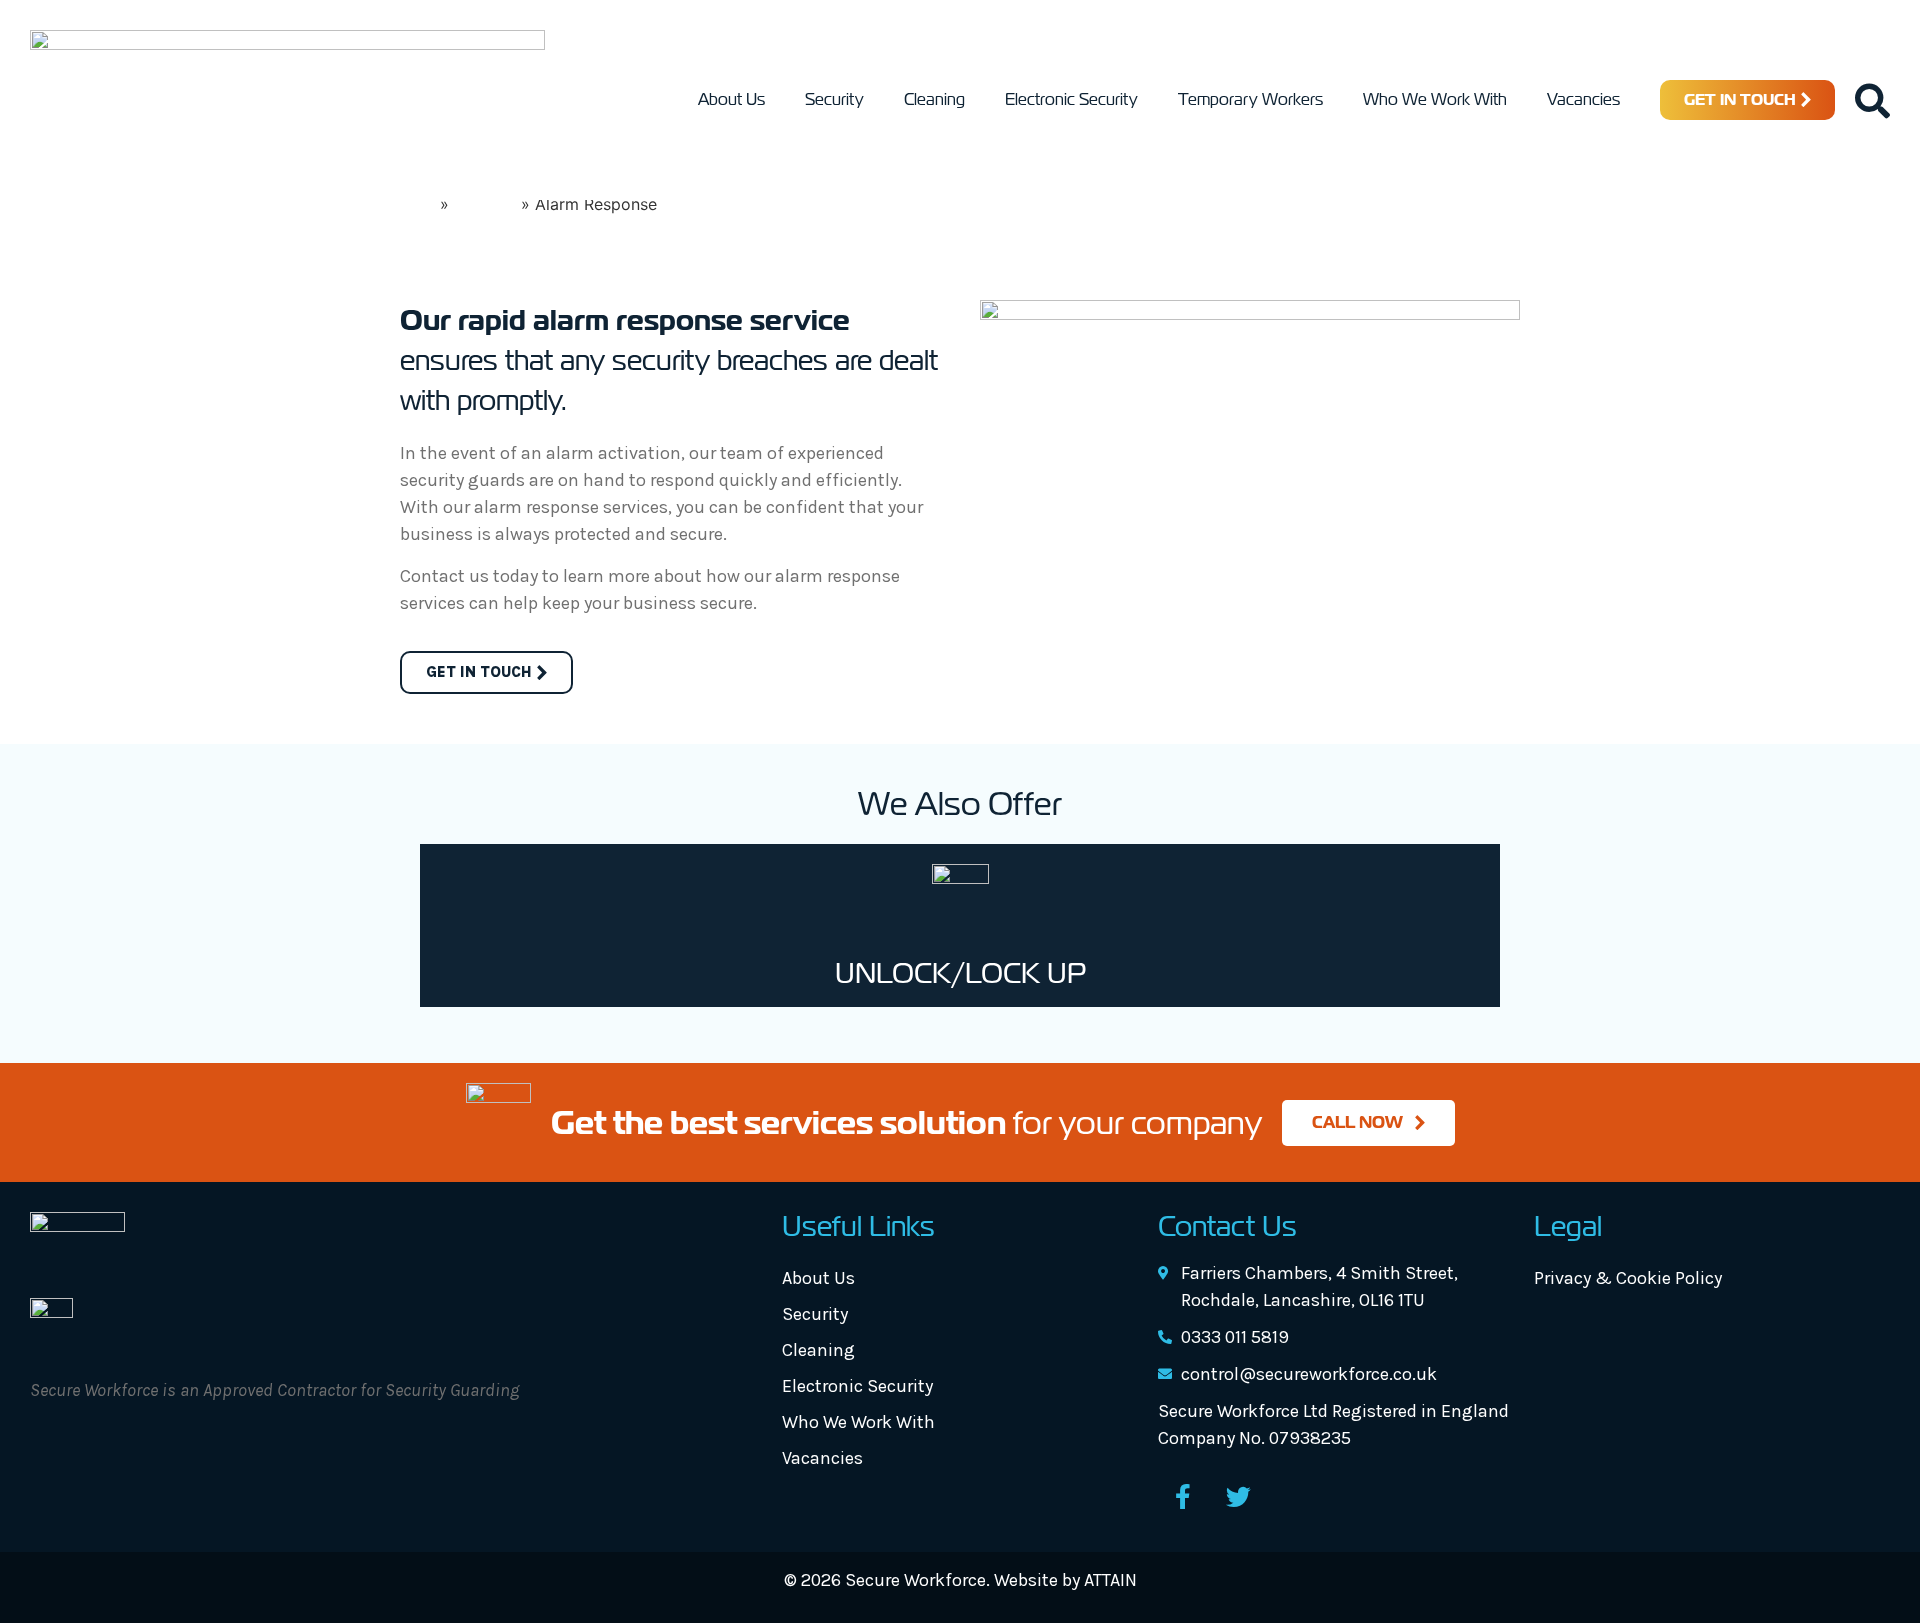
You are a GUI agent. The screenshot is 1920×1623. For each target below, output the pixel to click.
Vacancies (1583, 99)
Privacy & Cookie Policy (1628, 1278)
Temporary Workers (1250, 99)
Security (834, 99)
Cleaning (934, 99)
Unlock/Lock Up (960, 973)
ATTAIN (1110, 1580)
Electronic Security (1071, 99)
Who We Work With (1435, 99)
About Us (731, 99)
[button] (1872, 100)
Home (412, 204)
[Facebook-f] (1183, 1497)
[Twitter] (1238, 1497)
